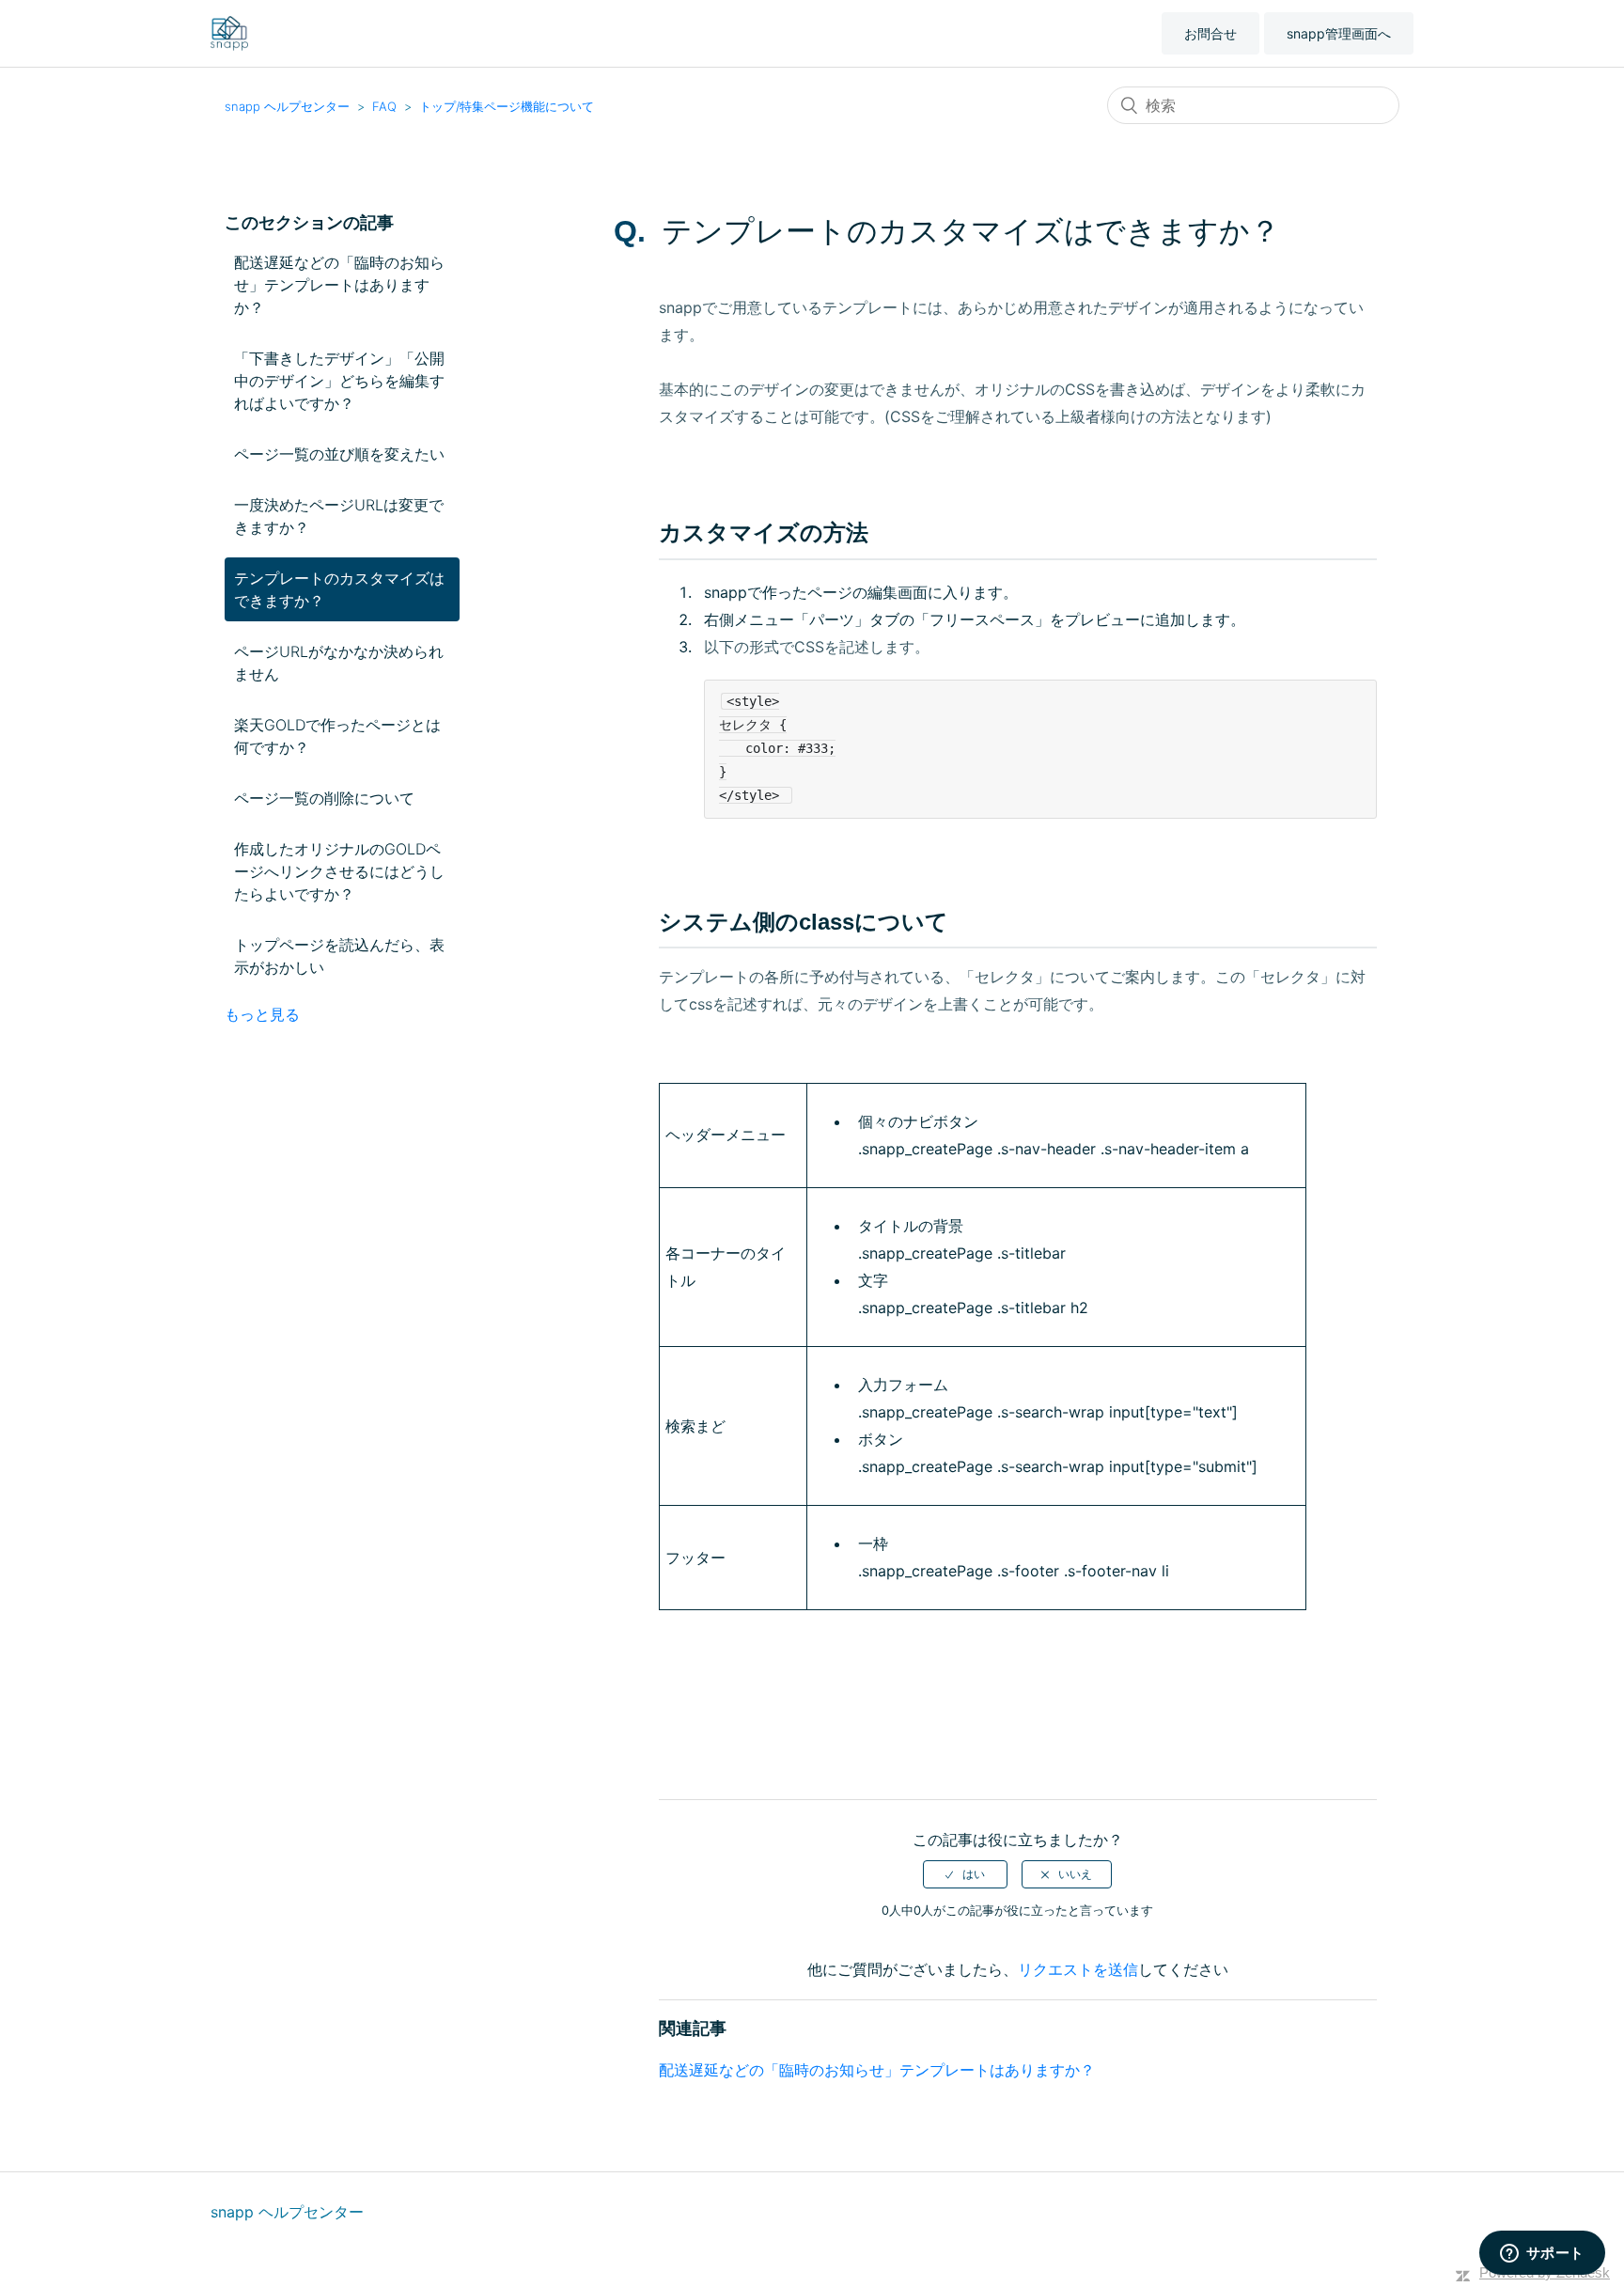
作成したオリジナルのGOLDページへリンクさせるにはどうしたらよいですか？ (339, 871)
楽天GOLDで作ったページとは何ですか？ (337, 736)
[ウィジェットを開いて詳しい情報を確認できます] (1542, 2254)
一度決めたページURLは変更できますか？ (339, 516)
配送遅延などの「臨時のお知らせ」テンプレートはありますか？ (339, 285)
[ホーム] (229, 32)
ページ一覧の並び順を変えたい (339, 454)
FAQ (384, 106)
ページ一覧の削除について (324, 798)
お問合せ (1210, 33)
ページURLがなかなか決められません (339, 663)
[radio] (965, 1874)
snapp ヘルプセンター (287, 106)
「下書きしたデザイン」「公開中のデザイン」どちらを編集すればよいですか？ (339, 381)
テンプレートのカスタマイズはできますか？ (339, 589)
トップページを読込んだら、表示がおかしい (339, 956)
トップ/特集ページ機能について (507, 106)
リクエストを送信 (1078, 1969)
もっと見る (262, 1014)
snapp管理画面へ (1339, 33)
